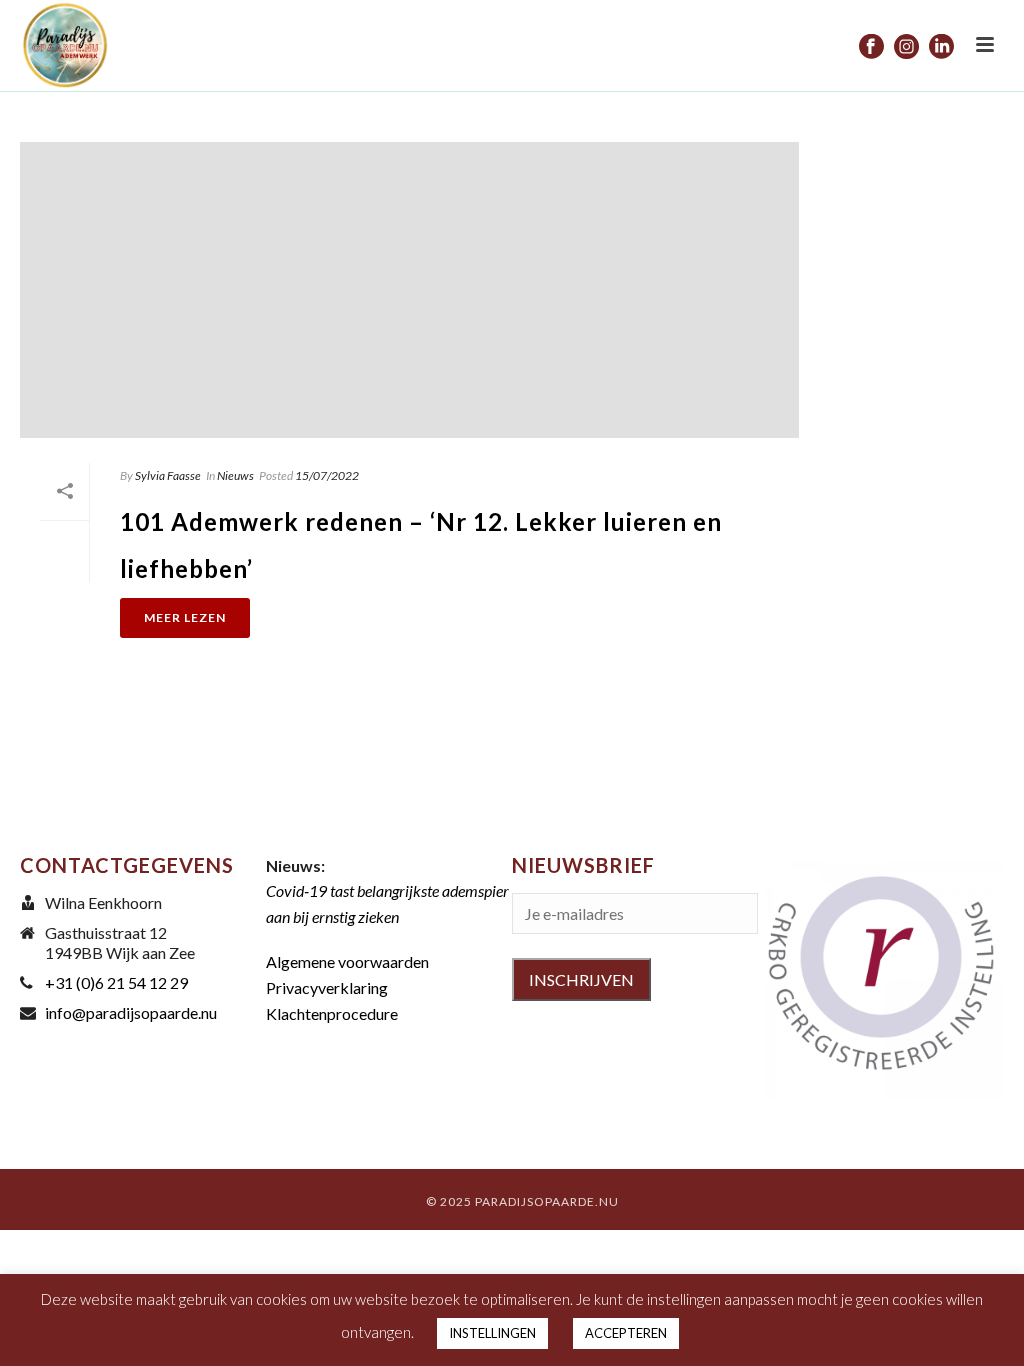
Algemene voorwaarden (347, 961)
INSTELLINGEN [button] (492, 1333)
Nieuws (235, 475)
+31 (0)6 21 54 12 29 (116, 983)
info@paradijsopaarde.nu (131, 1013)
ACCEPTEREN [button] (626, 1333)
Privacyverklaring (327, 987)
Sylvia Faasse (168, 475)
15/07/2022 (327, 475)
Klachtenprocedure (332, 1013)
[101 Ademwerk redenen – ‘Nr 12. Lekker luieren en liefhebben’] (409, 290)
